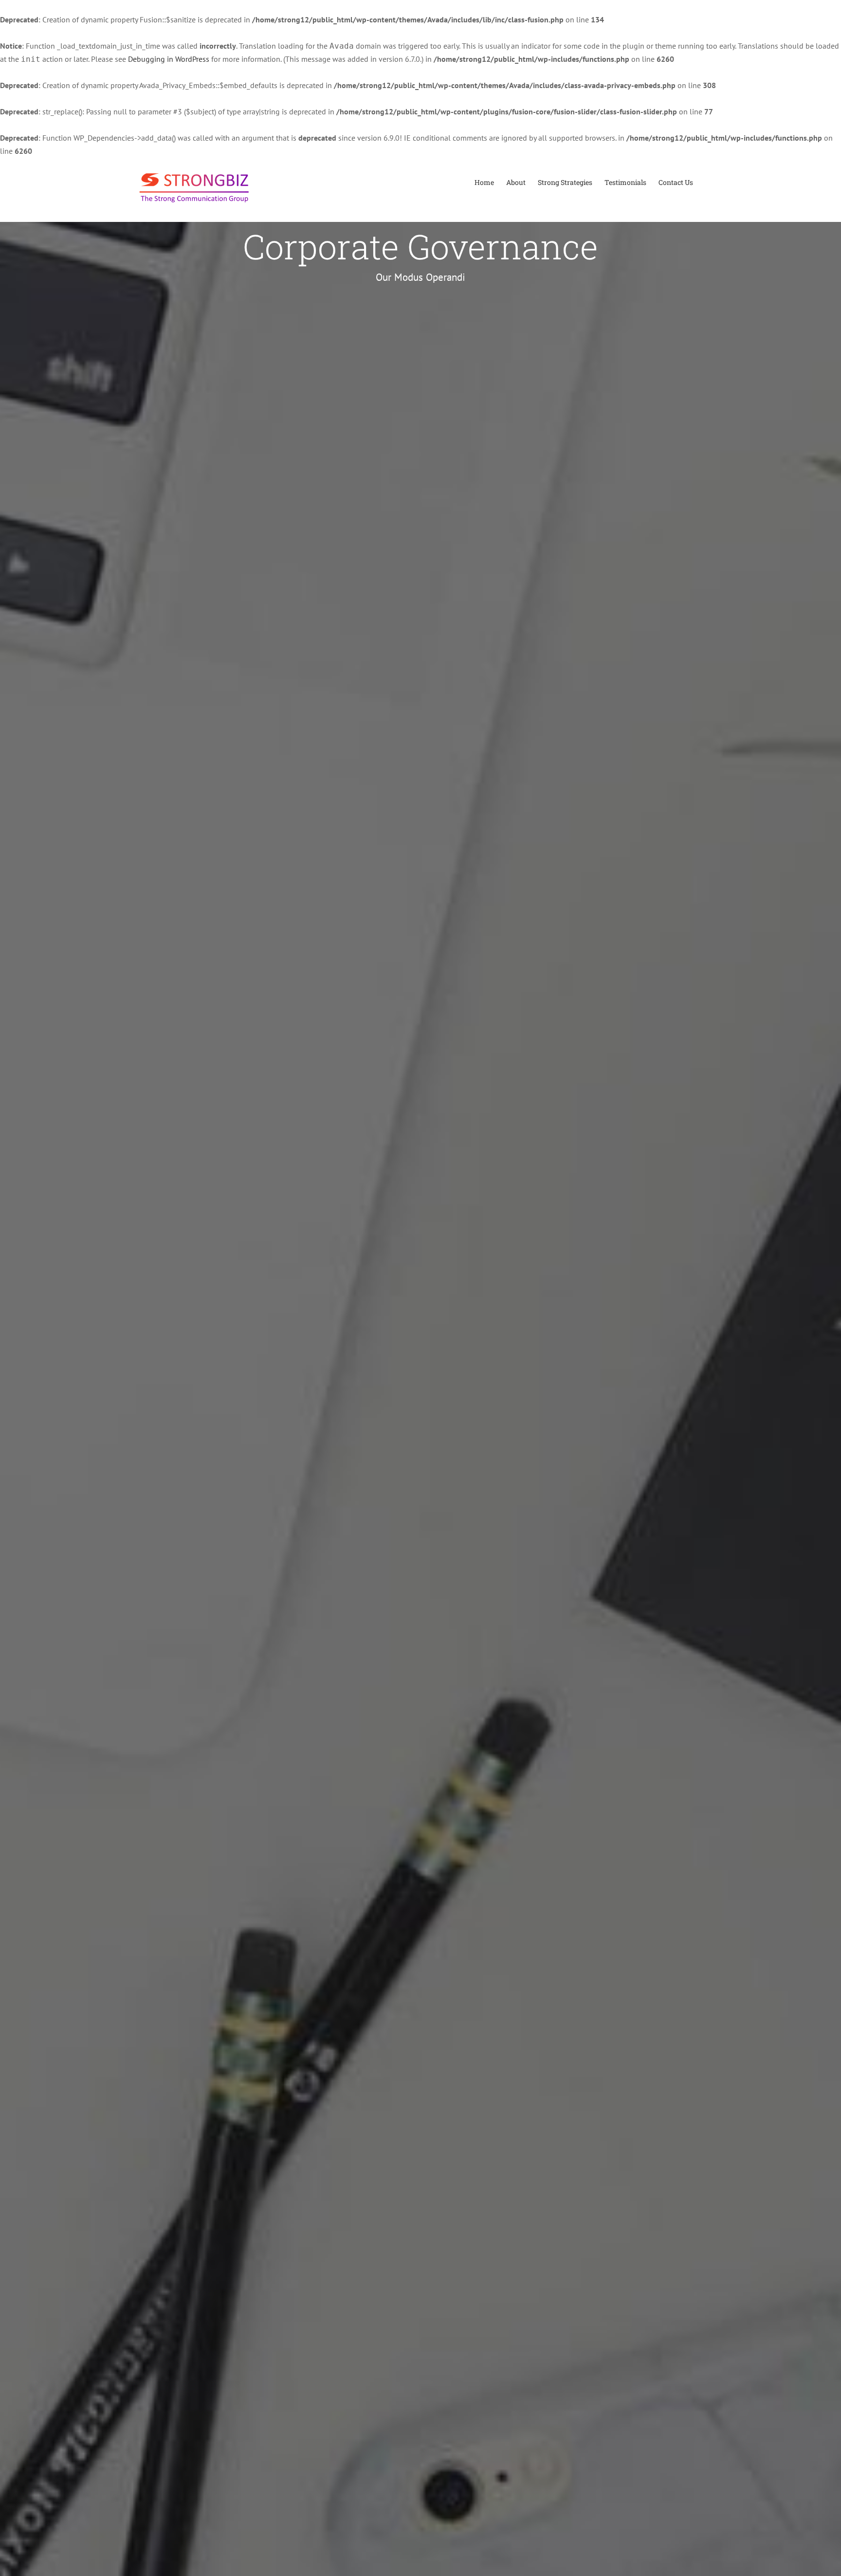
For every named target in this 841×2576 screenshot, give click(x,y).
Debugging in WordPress (169, 59)
